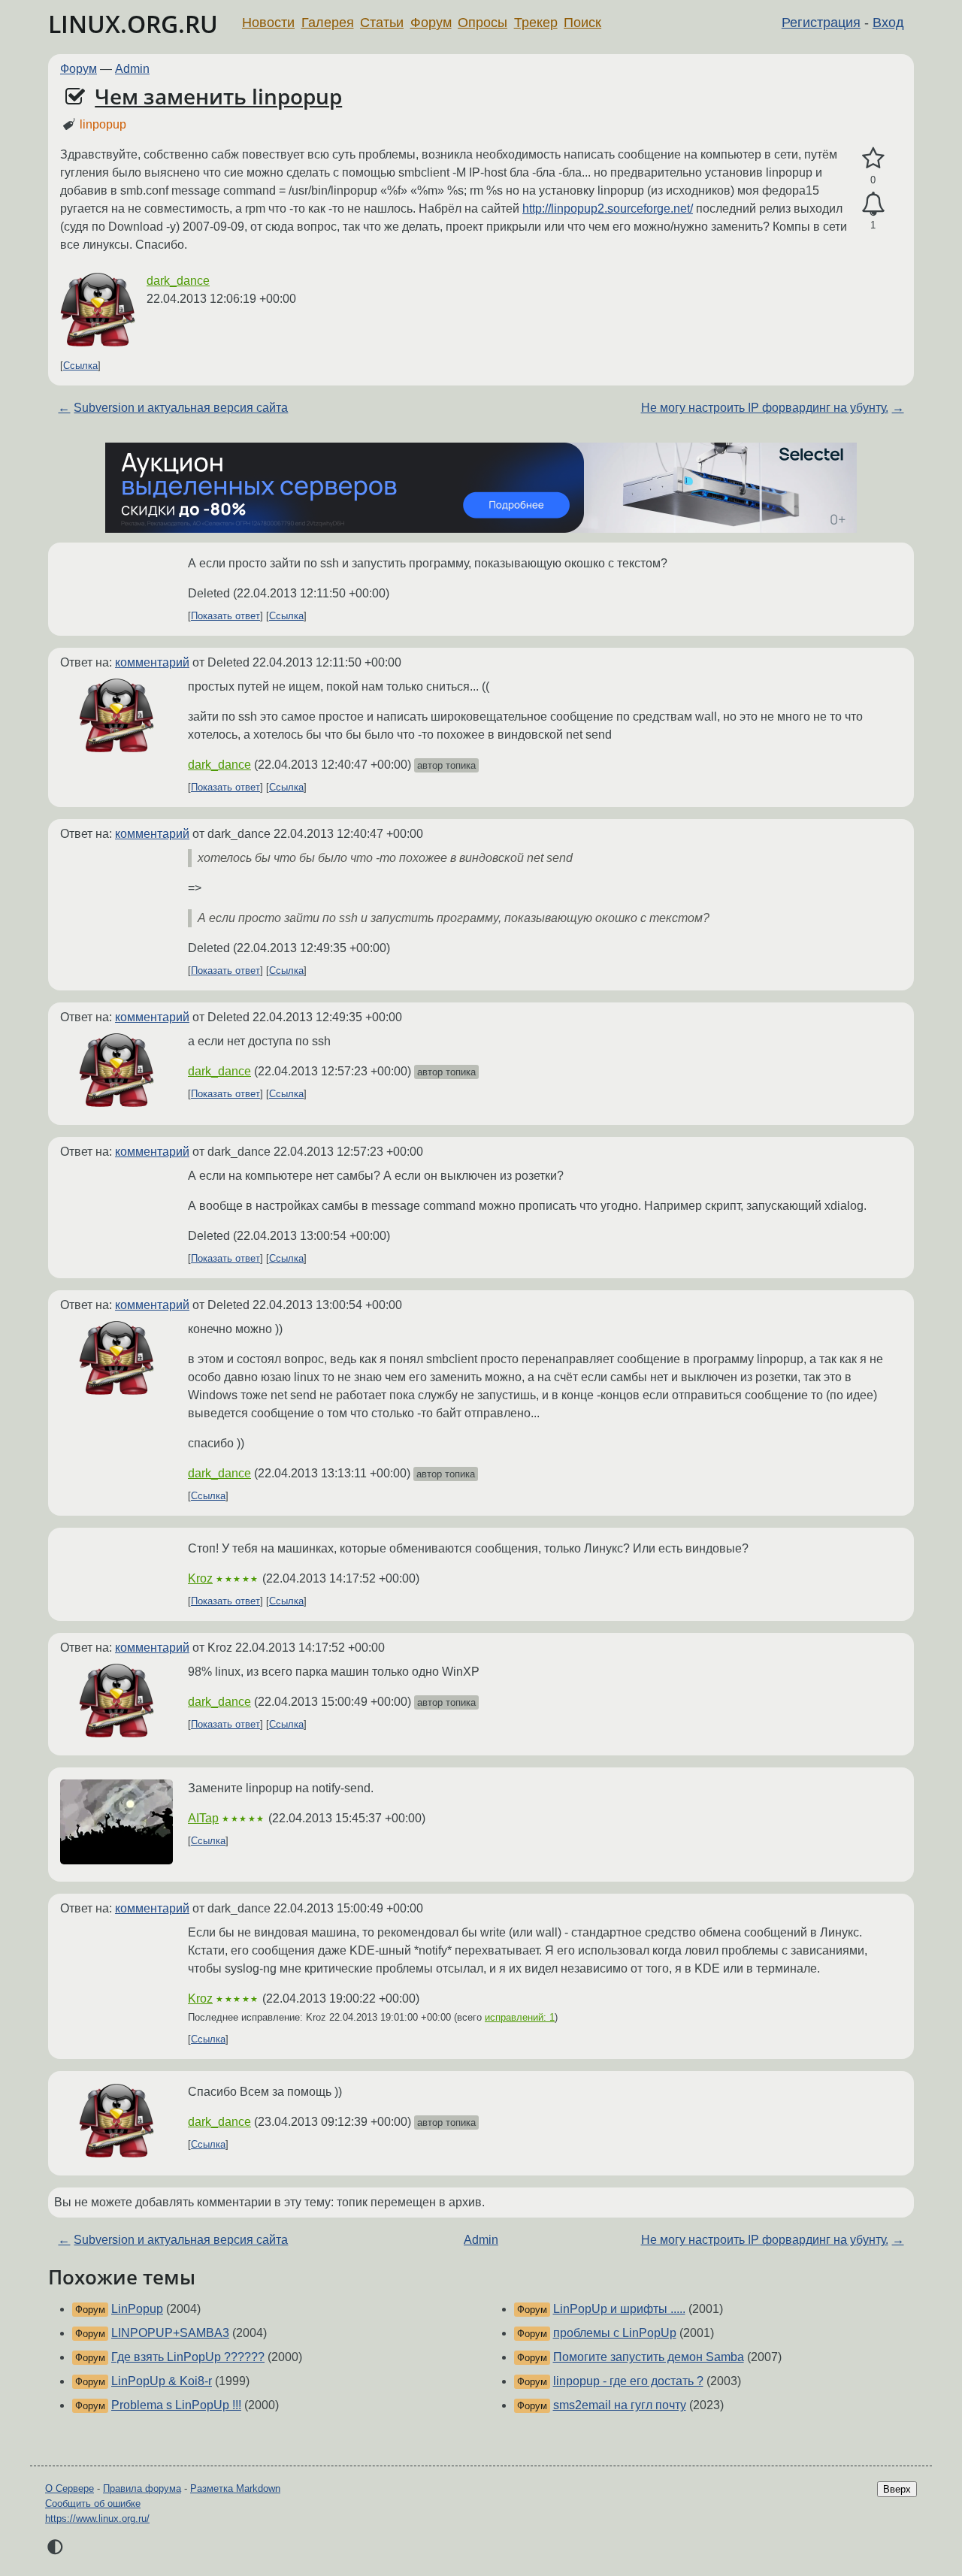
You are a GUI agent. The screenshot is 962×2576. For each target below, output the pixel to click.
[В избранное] (873, 159)
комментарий (152, 662)
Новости (268, 23)
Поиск (582, 23)
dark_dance (178, 281)
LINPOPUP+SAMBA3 (170, 2333)
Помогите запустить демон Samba (649, 2357)
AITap (203, 1818)
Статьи (382, 23)
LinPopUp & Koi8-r (162, 2381)
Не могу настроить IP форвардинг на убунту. (765, 408)
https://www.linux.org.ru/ (97, 2519)
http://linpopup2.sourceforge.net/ (608, 209)
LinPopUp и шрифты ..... (619, 2309)
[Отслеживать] (873, 204)
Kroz (200, 1578)
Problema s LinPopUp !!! (176, 2405)
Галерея (328, 23)
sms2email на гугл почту (620, 2405)
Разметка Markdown (235, 2488)
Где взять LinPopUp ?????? (188, 2357)
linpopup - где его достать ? (628, 2381)
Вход (888, 23)
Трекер (536, 23)
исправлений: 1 (520, 2017)
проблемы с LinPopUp (615, 2333)
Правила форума (142, 2488)
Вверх (897, 2489)
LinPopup (137, 2309)
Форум (431, 23)
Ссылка (80, 366)
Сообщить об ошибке (93, 2503)
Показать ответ (225, 616)
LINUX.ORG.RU (133, 24)
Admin (132, 69)
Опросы (483, 23)
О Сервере (70, 2488)
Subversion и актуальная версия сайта (181, 408)
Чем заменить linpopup (218, 96)
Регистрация (821, 23)
